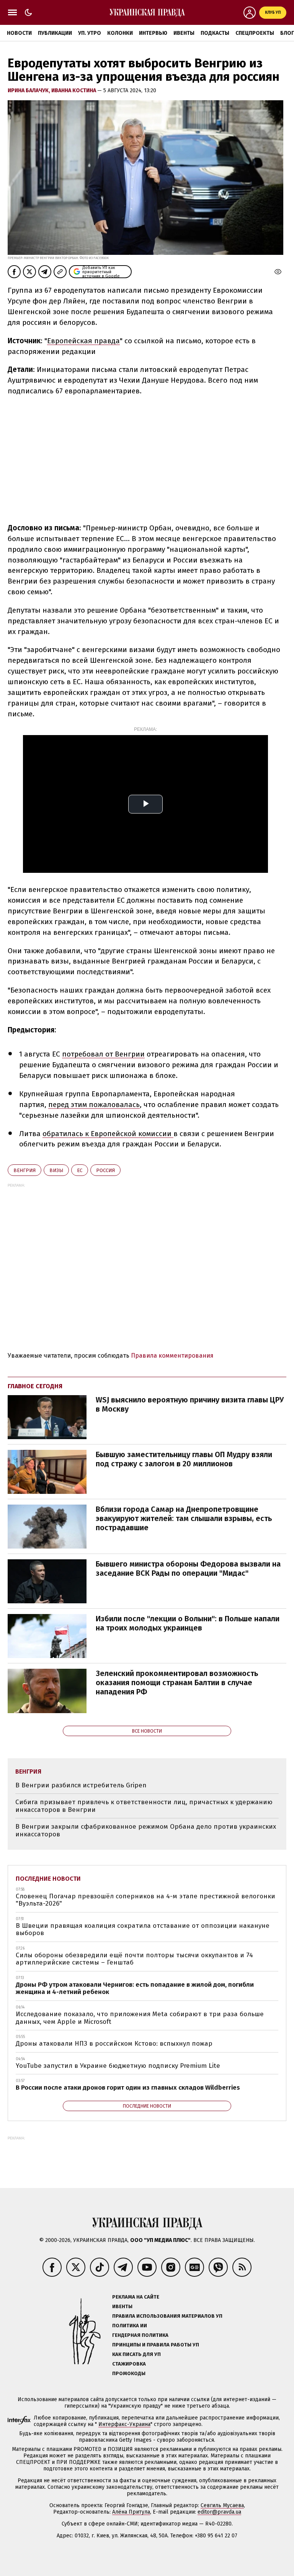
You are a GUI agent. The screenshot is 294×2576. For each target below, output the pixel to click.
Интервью (153, 33)
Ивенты (184, 33)
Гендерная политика (140, 2335)
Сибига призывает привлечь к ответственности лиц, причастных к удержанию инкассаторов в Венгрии (144, 1806)
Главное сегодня (35, 1386)
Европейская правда (83, 341)
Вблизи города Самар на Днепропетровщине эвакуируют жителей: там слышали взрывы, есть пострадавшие (184, 1518)
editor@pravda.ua (219, 2512)
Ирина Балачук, (29, 90)
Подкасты (215, 33)
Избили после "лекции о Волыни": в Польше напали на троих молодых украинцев (188, 1623)
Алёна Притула (131, 2512)
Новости (19, 33)
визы (56, 1170)
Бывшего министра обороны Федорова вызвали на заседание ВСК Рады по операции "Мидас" (188, 1568)
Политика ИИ (130, 2326)
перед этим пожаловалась (94, 1105)
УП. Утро (90, 33)
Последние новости (48, 1879)
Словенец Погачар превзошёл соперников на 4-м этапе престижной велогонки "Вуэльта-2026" (145, 1900)
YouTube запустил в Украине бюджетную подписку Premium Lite (118, 2066)
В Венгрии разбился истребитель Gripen (81, 1785)
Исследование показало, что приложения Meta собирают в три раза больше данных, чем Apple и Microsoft (140, 2018)
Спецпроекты (255, 33)
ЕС (80, 1170)
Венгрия (24, 1170)
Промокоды (129, 2373)
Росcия (105, 1170)
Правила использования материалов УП (167, 2316)
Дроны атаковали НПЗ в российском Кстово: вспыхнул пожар (114, 2044)
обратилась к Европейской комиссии (108, 1134)
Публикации (55, 33)
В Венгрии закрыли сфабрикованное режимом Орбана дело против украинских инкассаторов (146, 1830)
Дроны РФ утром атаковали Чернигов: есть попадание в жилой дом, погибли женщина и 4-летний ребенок (135, 1988)
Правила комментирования (172, 1356)
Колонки (120, 33)
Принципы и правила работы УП (156, 2345)
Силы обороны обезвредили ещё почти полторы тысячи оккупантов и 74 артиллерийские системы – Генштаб (134, 1959)
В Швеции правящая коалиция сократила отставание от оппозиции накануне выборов (143, 1930)
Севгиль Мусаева (222, 2505)
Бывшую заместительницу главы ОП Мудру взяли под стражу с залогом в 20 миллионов (184, 1459)
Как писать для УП (136, 2354)
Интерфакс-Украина (124, 2424)
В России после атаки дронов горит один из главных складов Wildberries (128, 2088)
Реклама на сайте (136, 2297)
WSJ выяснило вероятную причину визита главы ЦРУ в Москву (190, 1404)
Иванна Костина (74, 90)
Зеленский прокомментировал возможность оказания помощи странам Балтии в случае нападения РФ (177, 1683)
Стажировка (129, 2364)
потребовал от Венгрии (103, 1054)
